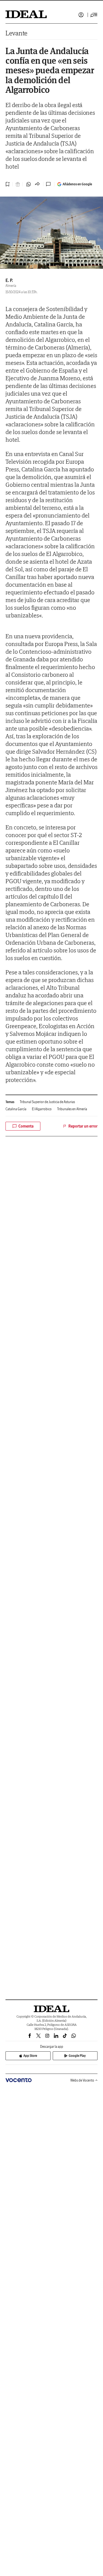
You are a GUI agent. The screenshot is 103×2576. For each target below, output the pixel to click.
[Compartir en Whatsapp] (29, 184)
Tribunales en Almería (72, 1109)
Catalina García (16, 1109)
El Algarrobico (42, 1109)
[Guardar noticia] (8, 184)
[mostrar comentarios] (49, 184)
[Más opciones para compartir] (37, 184)
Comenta (26, 1126)
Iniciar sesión (81, 15)
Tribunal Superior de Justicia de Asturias (47, 1102)
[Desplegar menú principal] (94, 15)
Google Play (77, 2056)
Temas (10, 1102)
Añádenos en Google (77, 184)
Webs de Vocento (82, 2080)
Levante (16, 33)
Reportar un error (83, 1126)
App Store (30, 2056)
